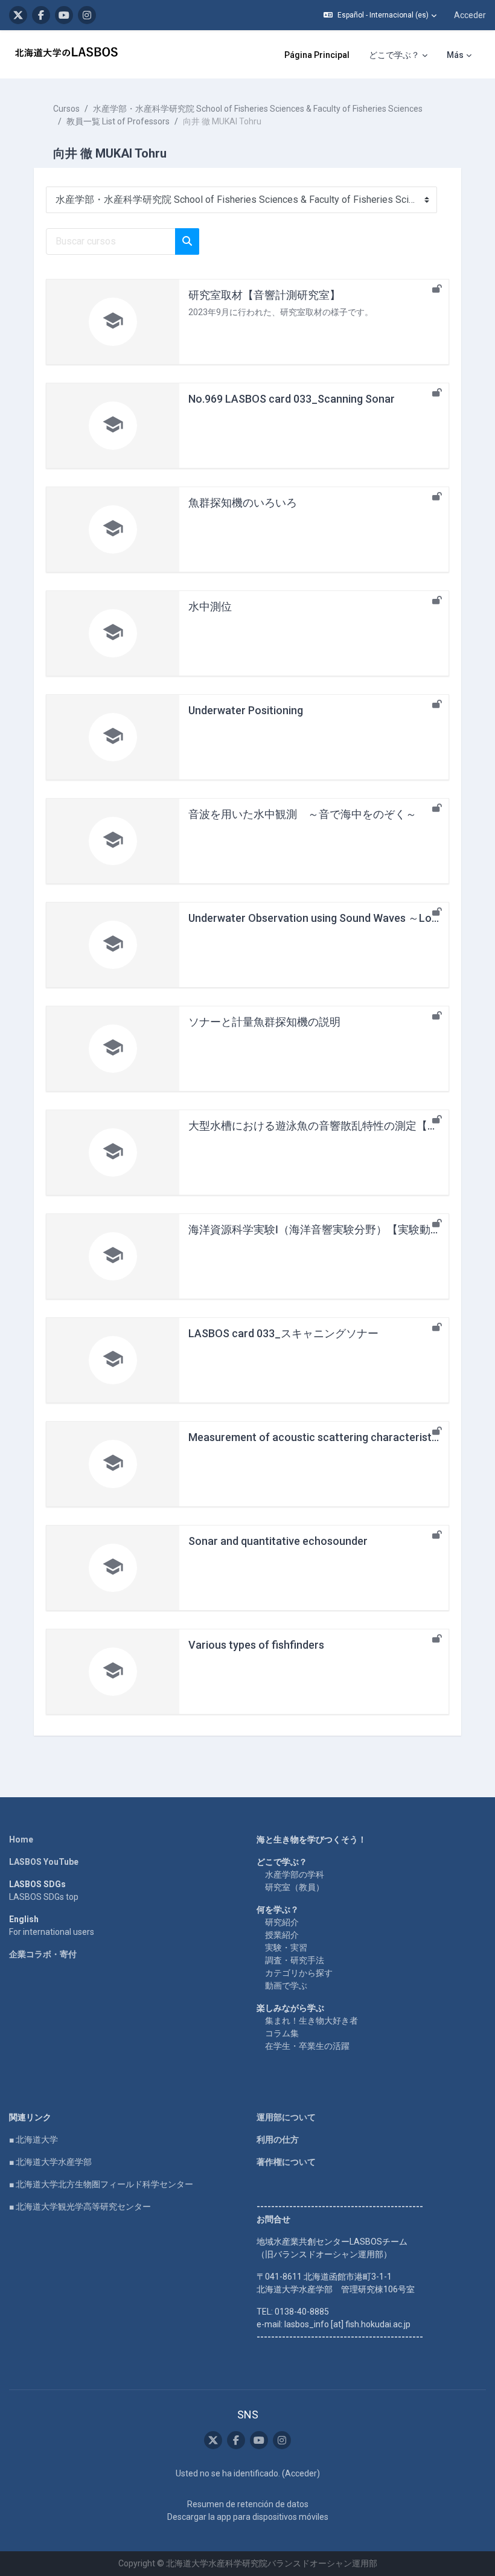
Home (21, 1839)
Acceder (470, 15)
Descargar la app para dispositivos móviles (248, 2517)
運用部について (286, 2117)
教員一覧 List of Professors (118, 121)
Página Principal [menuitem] (317, 55)
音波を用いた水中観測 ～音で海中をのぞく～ (302, 814)
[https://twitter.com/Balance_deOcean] (18, 15)
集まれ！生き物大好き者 (311, 2021)
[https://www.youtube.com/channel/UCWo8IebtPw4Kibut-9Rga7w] (64, 15)
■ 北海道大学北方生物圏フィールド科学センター (101, 2184)
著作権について (286, 2162)
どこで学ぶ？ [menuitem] (394, 55)
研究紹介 (282, 1922)
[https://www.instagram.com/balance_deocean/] (87, 15)
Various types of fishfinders (256, 1645)
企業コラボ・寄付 (43, 1954)
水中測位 (210, 606)
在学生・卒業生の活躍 (307, 2046)
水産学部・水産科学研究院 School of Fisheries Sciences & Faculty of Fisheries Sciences (258, 109)
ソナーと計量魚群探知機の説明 (264, 1022)
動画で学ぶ (286, 1986)
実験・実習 (286, 1948)
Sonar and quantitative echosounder (278, 1541)
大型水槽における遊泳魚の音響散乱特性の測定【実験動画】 (335, 1126)
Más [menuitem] (455, 55)
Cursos (66, 109)
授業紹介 (282, 1935)
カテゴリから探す (299, 1973)
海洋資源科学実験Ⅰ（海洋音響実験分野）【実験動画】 (320, 1229)
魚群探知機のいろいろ (243, 503)
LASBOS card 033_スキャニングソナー (283, 1333)
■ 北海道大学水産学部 (50, 2162)
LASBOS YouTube (44, 1862)
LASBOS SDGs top (44, 1897)
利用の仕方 (278, 2140)
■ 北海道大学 (34, 2140)
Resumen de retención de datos (248, 2504)
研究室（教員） (295, 1887)
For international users (52, 1932)
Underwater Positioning (246, 710)
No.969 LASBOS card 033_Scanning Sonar (292, 399)
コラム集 (282, 2033)
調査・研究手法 (295, 1960)
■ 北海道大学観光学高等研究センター (80, 2207)
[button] (380, 15)
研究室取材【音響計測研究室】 (264, 295)
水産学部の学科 (295, 1874)
